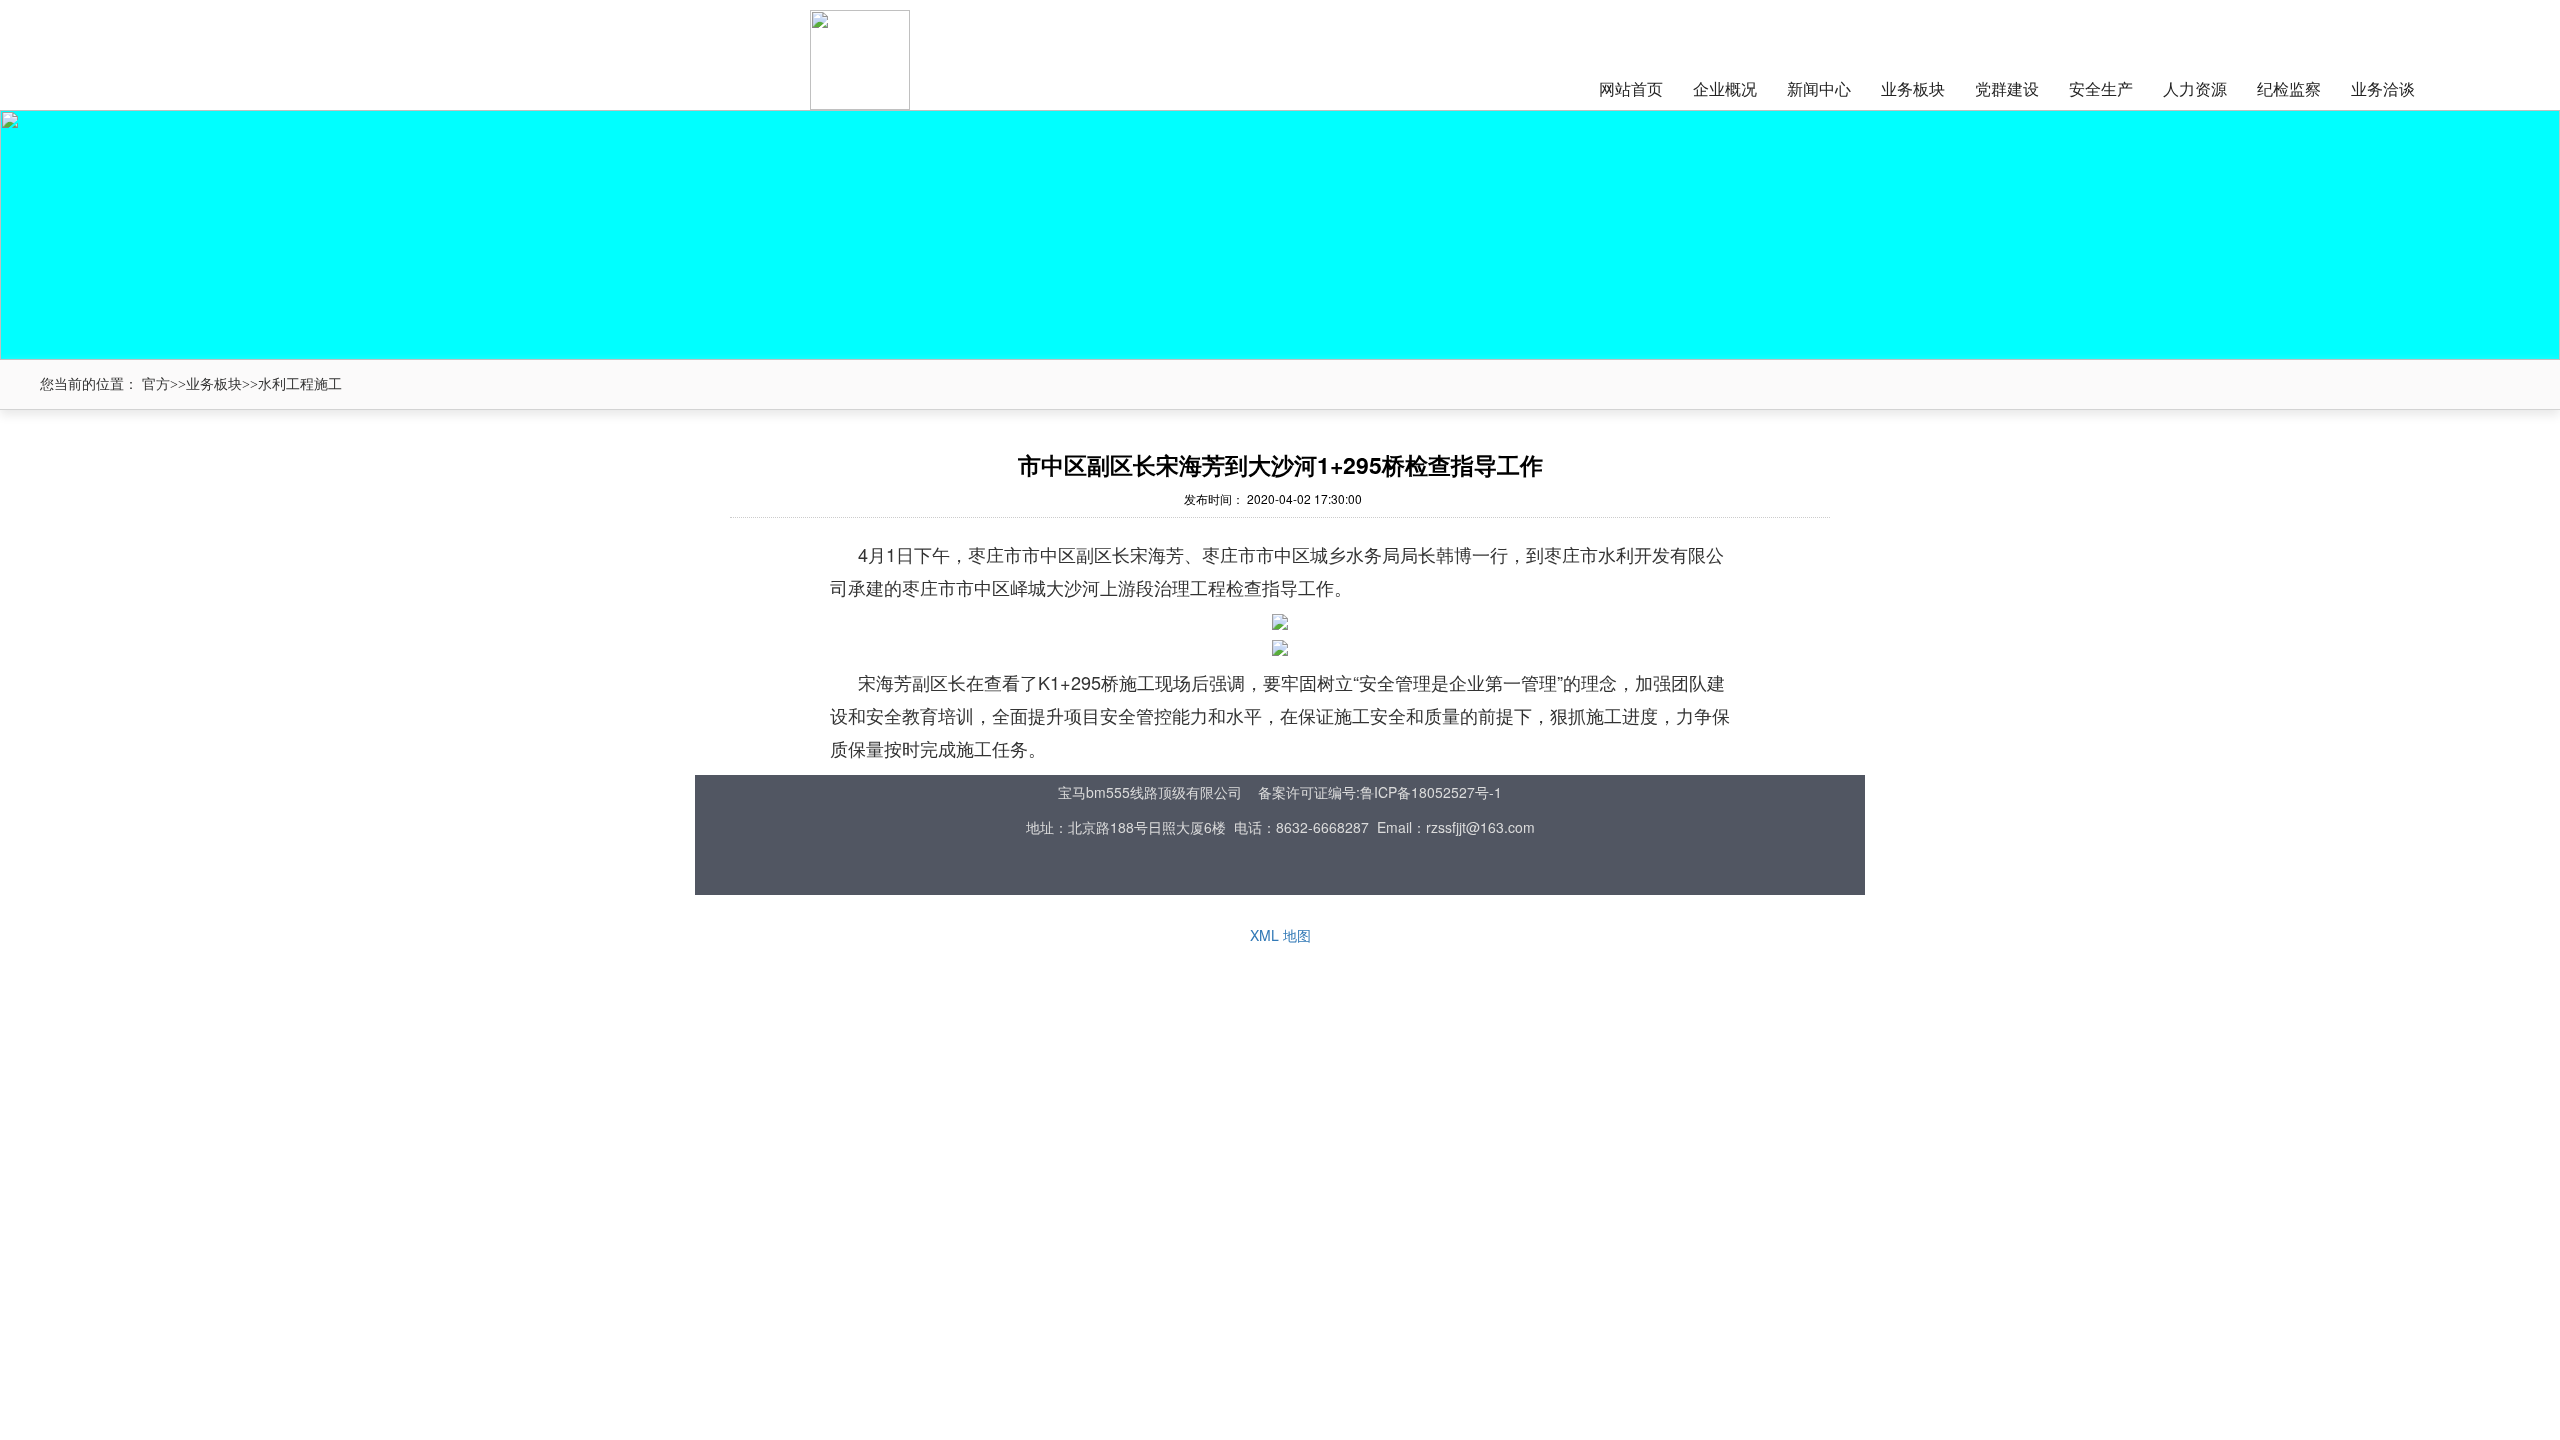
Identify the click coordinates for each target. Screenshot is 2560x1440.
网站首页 (1631, 88)
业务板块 (1913, 88)
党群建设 (2007, 88)
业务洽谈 (2383, 88)
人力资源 (2195, 88)
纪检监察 (2289, 88)
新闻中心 (1819, 88)
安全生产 (2101, 88)
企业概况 (1725, 88)
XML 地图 (1280, 935)
